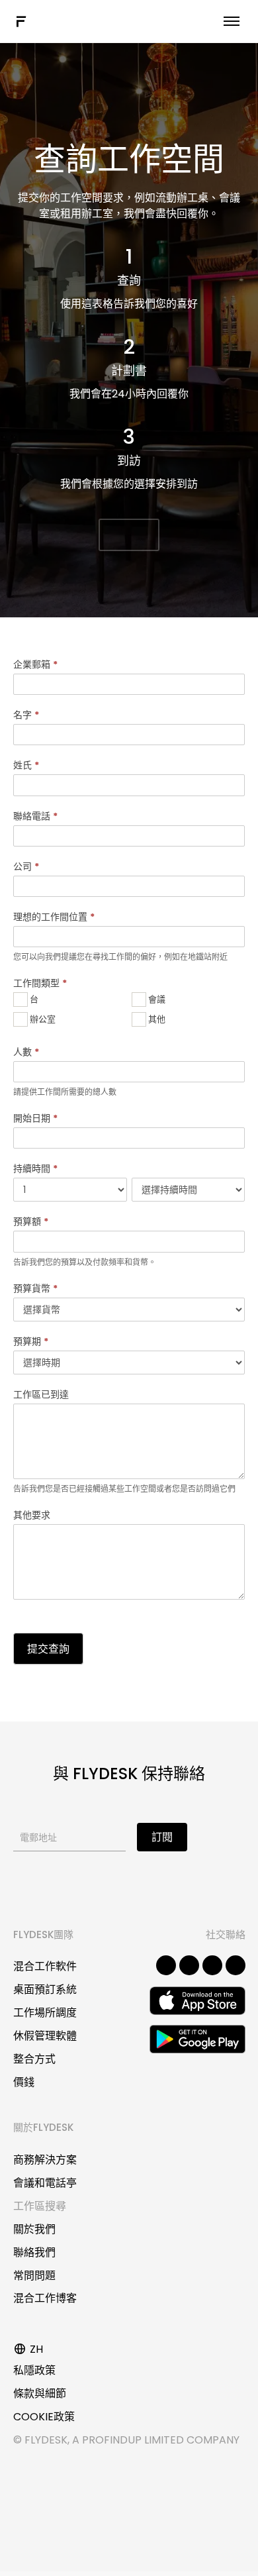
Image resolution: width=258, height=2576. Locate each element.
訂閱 (162, 1837)
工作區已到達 (41, 1394)
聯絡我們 (34, 2252)
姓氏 (26, 765)
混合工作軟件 (45, 1966)
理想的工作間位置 (54, 917)
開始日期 (35, 1118)
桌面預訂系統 (45, 1989)
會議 (156, 999)
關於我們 (34, 2229)
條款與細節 (40, 2394)
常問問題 (34, 2276)
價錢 (24, 2082)
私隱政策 (34, 2370)
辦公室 (42, 1019)
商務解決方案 (45, 2160)
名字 (26, 715)
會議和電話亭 (45, 2183)
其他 (156, 1019)
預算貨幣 (35, 1288)
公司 (26, 866)
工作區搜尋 (40, 2206)
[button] (129, 535)
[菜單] (232, 21)
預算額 (31, 1221)
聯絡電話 (35, 816)
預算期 (31, 1341)
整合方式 (34, 2059)
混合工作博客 (45, 2298)
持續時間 (35, 1168)
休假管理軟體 (45, 2036)
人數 (26, 1052)
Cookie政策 (44, 2417)
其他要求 (32, 1515)
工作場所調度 (45, 2013)
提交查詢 (48, 1649)
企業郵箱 (35, 664)
